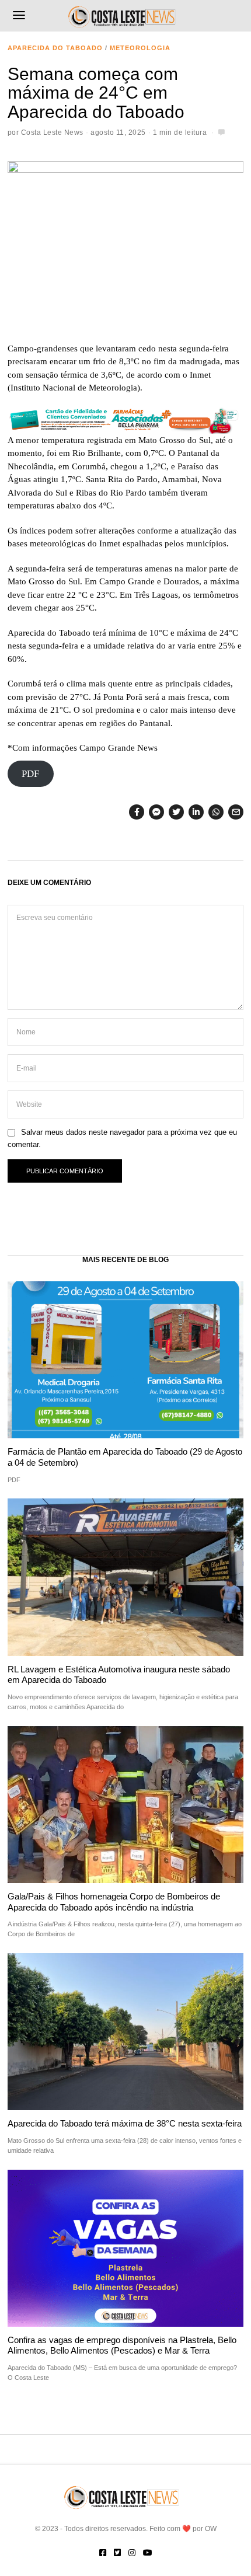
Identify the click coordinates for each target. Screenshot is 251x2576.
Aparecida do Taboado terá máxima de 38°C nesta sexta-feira (125, 2123)
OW (211, 2529)
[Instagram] (132, 2553)
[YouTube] (148, 2553)
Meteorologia (140, 48)
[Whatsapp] (216, 812)
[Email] (236, 812)
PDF (30, 774)
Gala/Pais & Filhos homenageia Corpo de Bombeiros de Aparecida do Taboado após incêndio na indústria (114, 1902)
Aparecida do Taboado (55, 48)
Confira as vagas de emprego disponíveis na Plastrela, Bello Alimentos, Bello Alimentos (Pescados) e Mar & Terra (122, 2345)
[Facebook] (137, 812)
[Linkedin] (196, 812)
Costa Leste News (52, 133)
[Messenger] (156, 812)
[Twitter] (176, 812)
